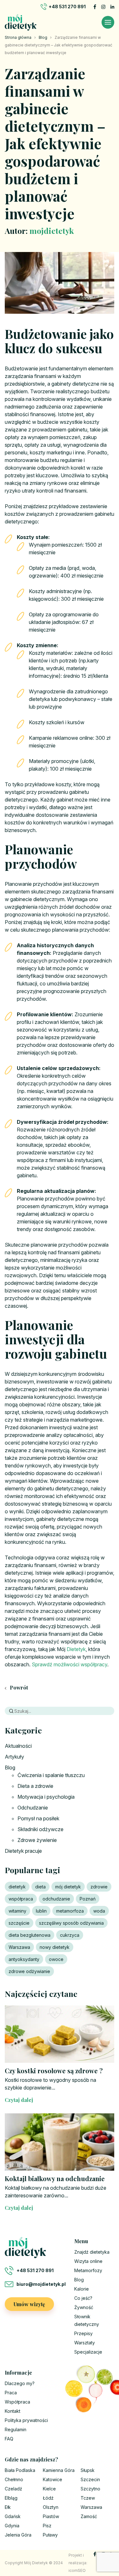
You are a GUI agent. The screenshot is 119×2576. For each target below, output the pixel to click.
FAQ (9, 2439)
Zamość (89, 2516)
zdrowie (99, 1887)
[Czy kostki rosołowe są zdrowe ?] (60, 2034)
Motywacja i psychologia (46, 1797)
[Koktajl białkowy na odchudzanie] (60, 2142)
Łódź (48, 2498)
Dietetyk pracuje (23, 1851)
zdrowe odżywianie (29, 1971)
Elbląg (11, 2498)
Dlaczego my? (20, 2383)
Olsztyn (51, 2507)
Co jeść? (83, 2298)
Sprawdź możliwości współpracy (69, 1664)
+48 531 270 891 (67, 7)
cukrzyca (70, 1935)
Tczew (88, 2498)
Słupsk (88, 2470)
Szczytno (90, 2489)
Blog (43, 37)
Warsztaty (85, 2343)
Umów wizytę (29, 2304)
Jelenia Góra (18, 2535)
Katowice (53, 2479)
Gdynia (12, 2526)
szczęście (19, 1923)
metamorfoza (70, 1911)
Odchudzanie (33, 1808)
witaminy (17, 1911)
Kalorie (82, 2289)
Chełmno (14, 2479)
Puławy (50, 2535)
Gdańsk (13, 2516)
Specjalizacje (88, 2352)
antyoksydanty (24, 1959)
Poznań (88, 1899)
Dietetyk (76, 1649)
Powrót (18, 1687)
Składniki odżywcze (40, 1829)
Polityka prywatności (26, 2420)
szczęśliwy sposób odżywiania (71, 1923)
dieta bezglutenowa (30, 1935)
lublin (41, 1911)
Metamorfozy (88, 2270)
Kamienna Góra (59, 2470)
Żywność (84, 2307)
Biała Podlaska (20, 2470)
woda (99, 1911)
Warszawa (19, 1947)
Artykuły (14, 1757)
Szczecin (90, 2479)
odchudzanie (56, 1899)
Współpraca (17, 2402)
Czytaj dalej (19, 2100)
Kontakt (13, 2411)
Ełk (8, 2507)
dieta (40, 1887)
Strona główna (18, 37)
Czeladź (13, 2489)
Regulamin (16, 2429)
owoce (56, 1959)
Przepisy (83, 2333)
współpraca (21, 1899)
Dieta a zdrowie (35, 1786)
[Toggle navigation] (108, 22)
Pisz (47, 2526)
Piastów (51, 2516)
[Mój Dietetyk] (21, 22)
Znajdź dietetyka (92, 2252)
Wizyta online (88, 2261)
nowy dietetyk (55, 1947)
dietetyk (17, 1887)
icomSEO (77, 2570)
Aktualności (18, 1746)
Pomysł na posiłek (38, 1818)
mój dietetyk (68, 1887)
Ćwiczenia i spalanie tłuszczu (51, 1775)
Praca (11, 2393)
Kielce (49, 2489)
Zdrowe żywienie (37, 1840)
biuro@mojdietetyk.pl (41, 2284)
